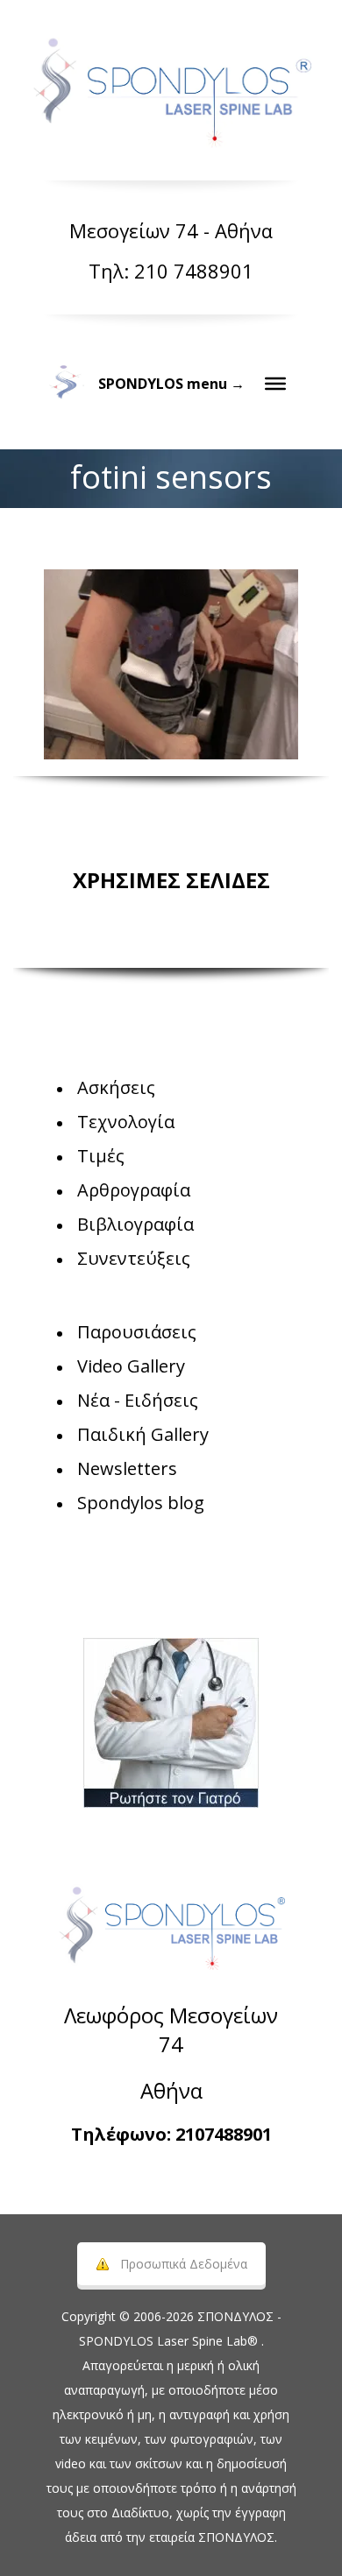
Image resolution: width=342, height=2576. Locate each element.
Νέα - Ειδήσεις (138, 1400)
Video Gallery (131, 1366)
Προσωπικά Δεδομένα (184, 2264)
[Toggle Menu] (275, 384)
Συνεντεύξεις (134, 1258)
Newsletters (127, 1468)
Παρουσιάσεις (137, 1332)
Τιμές (101, 1156)
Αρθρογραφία (134, 1190)
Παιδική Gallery (143, 1434)
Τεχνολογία (126, 1122)
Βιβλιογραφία (135, 1224)
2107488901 (224, 2134)
